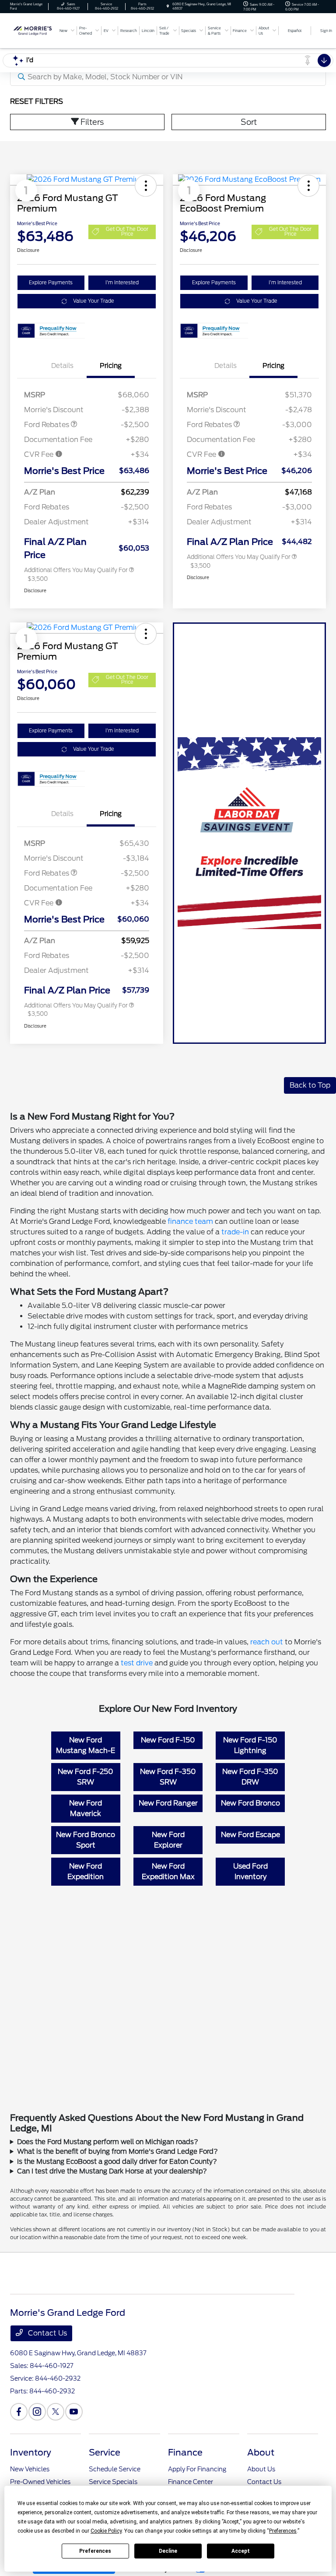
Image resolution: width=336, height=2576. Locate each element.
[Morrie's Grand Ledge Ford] (34, 30)
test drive (137, 1663)
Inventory (31, 2452)
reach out (267, 1642)
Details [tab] (62, 366)
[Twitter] (56, 2412)
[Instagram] (37, 2412)
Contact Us (47, 2333)
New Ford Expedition (86, 1871)
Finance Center (191, 2482)
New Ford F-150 (168, 1740)
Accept (241, 2551)
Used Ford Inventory (250, 1871)
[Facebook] (19, 2412)
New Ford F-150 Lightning (250, 1745)
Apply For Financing (197, 2469)
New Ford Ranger (168, 1803)
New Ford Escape (250, 1835)
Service (105, 2452)
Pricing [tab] (111, 366)
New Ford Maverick (86, 1808)
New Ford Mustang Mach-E (86, 1745)
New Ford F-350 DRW (250, 1777)
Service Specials (113, 2482)
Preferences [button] (283, 2531)
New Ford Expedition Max (168, 1871)
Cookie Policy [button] (106, 2531)
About (261, 2452)
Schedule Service (115, 2469)
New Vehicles (30, 2469)
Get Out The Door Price (127, 231)
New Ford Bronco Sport (86, 1840)
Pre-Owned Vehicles (40, 2482)
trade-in (235, 1232)
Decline (168, 2551)
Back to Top (310, 1085)
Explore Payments (51, 283)
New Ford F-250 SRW (86, 1777)
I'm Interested (122, 283)
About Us (261, 2469)
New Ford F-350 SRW (168, 1777)
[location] (168, 6)
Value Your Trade (94, 301)
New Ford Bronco (250, 1803)
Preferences (95, 2551)
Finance (185, 2452)
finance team (190, 1221)
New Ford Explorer (168, 1840)
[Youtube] (74, 2412)
